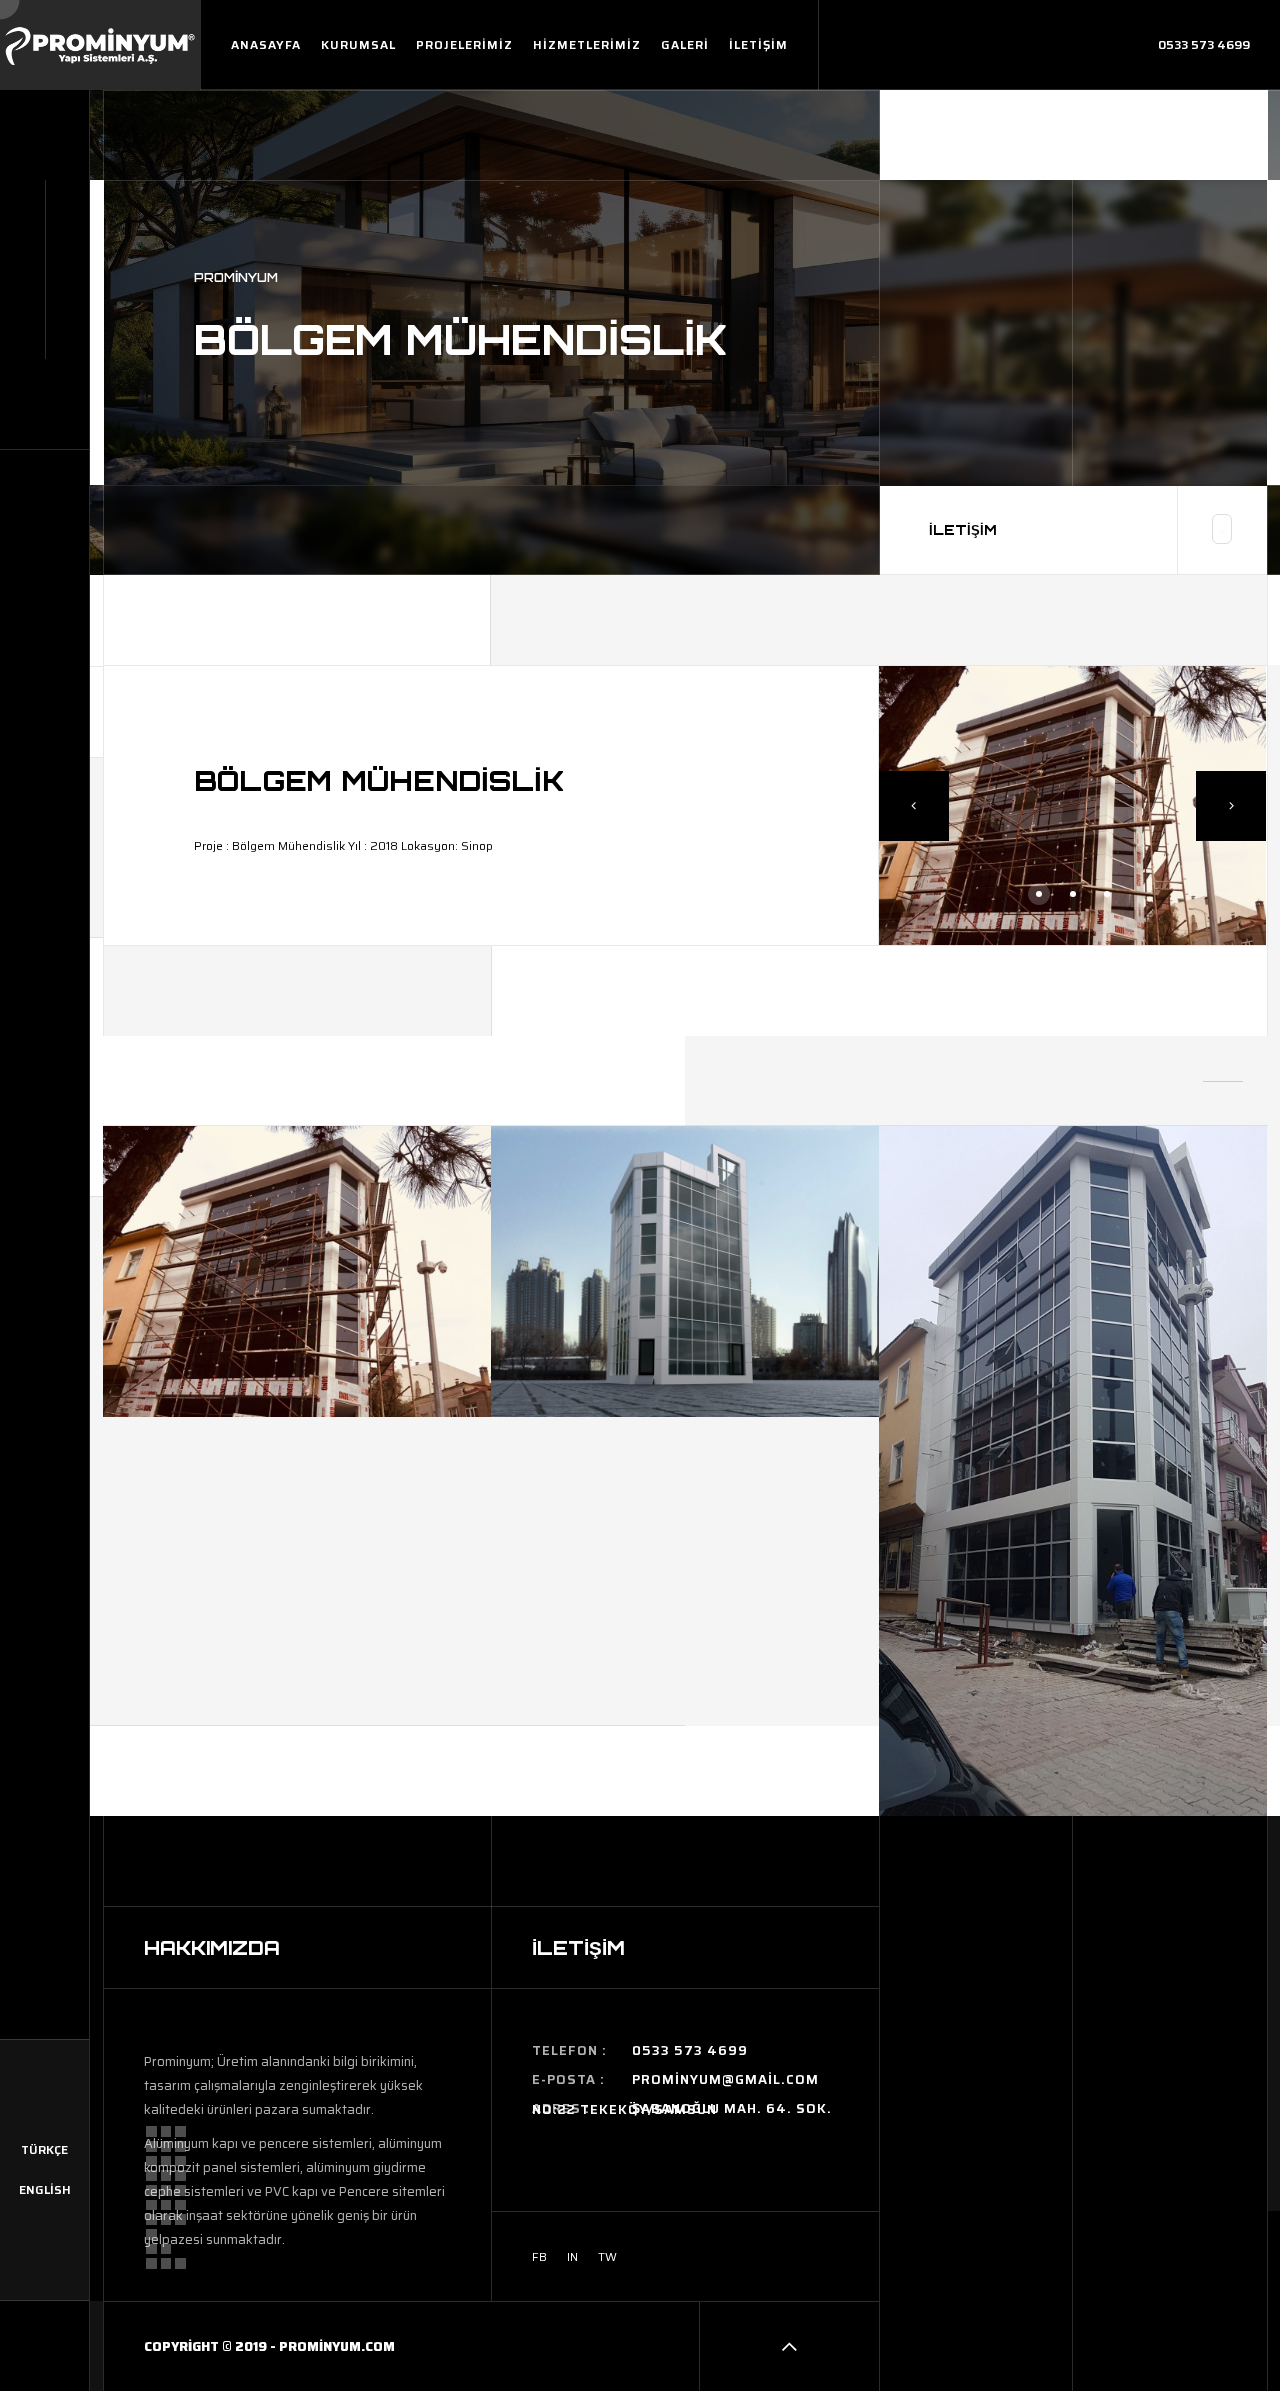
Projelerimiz (464, 44)
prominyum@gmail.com (725, 2079)
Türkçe (44, 2149)
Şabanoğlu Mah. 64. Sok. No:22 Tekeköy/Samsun (682, 2109)
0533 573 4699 (1204, 44)
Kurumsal (358, 44)
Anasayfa (266, 44)
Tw (607, 2256)
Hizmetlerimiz (587, 44)
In (572, 2256)
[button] (1039, 894)
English (45, 2189)
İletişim (758, 44)
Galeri (685, 44)
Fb (539, 2256)
